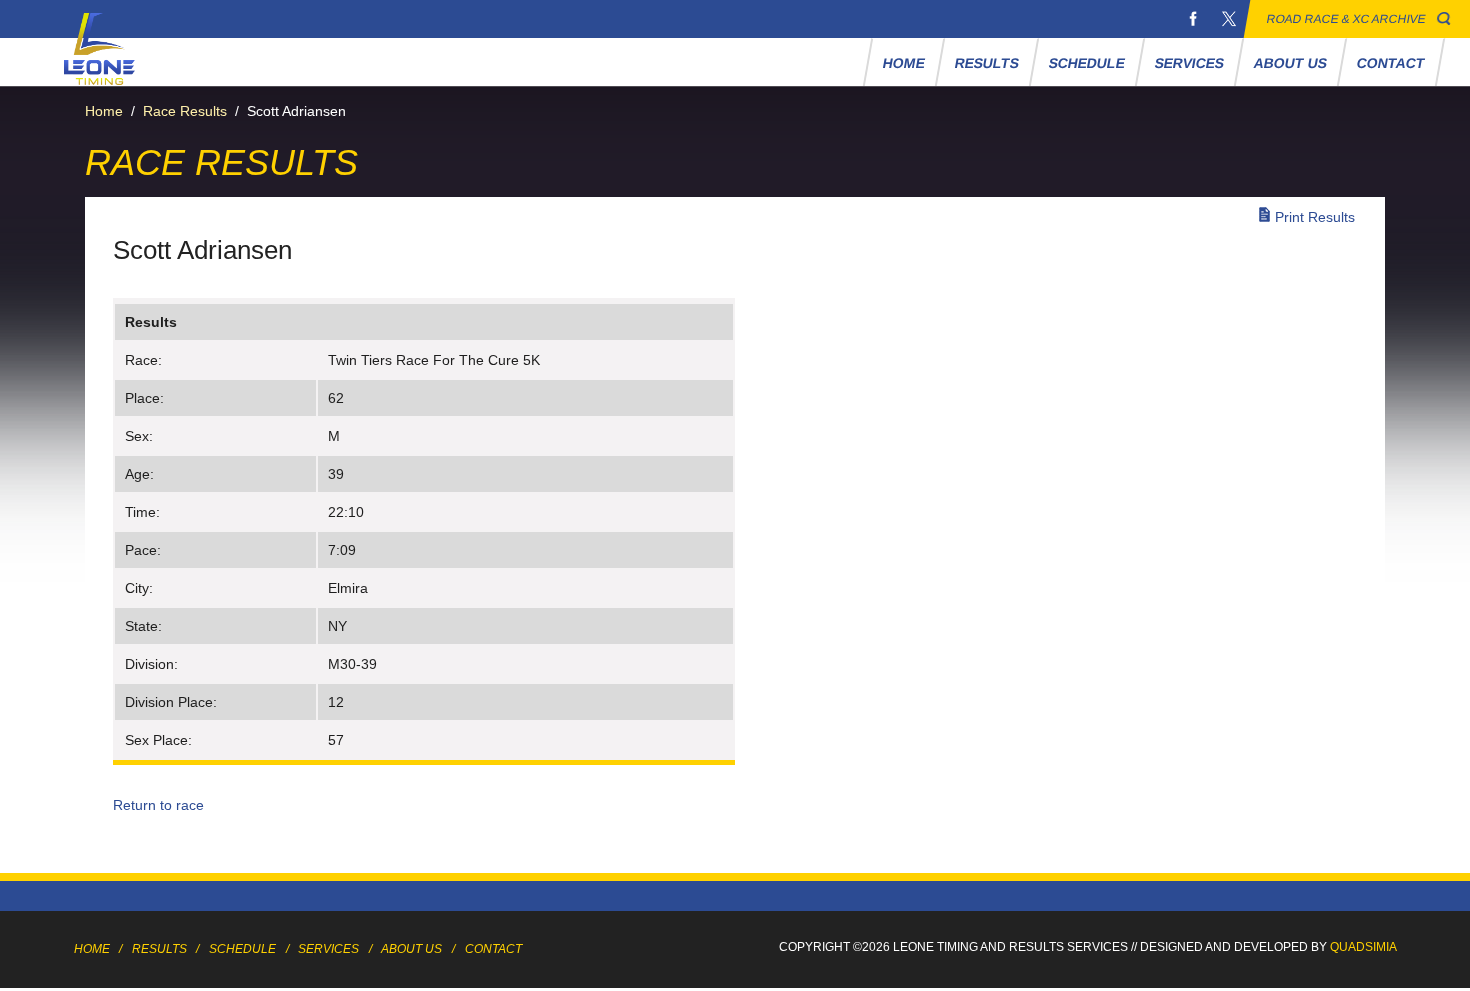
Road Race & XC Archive (1346, 19)
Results (986, 63)
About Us (1290, 63)
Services (1189, 63)
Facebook (1193, 19)
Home (903, 63)
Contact (1390, 63)
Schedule (1086, 63)
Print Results (1315, 217)
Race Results (185, 111)
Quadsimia (1363, 947)
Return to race (158, 805)
